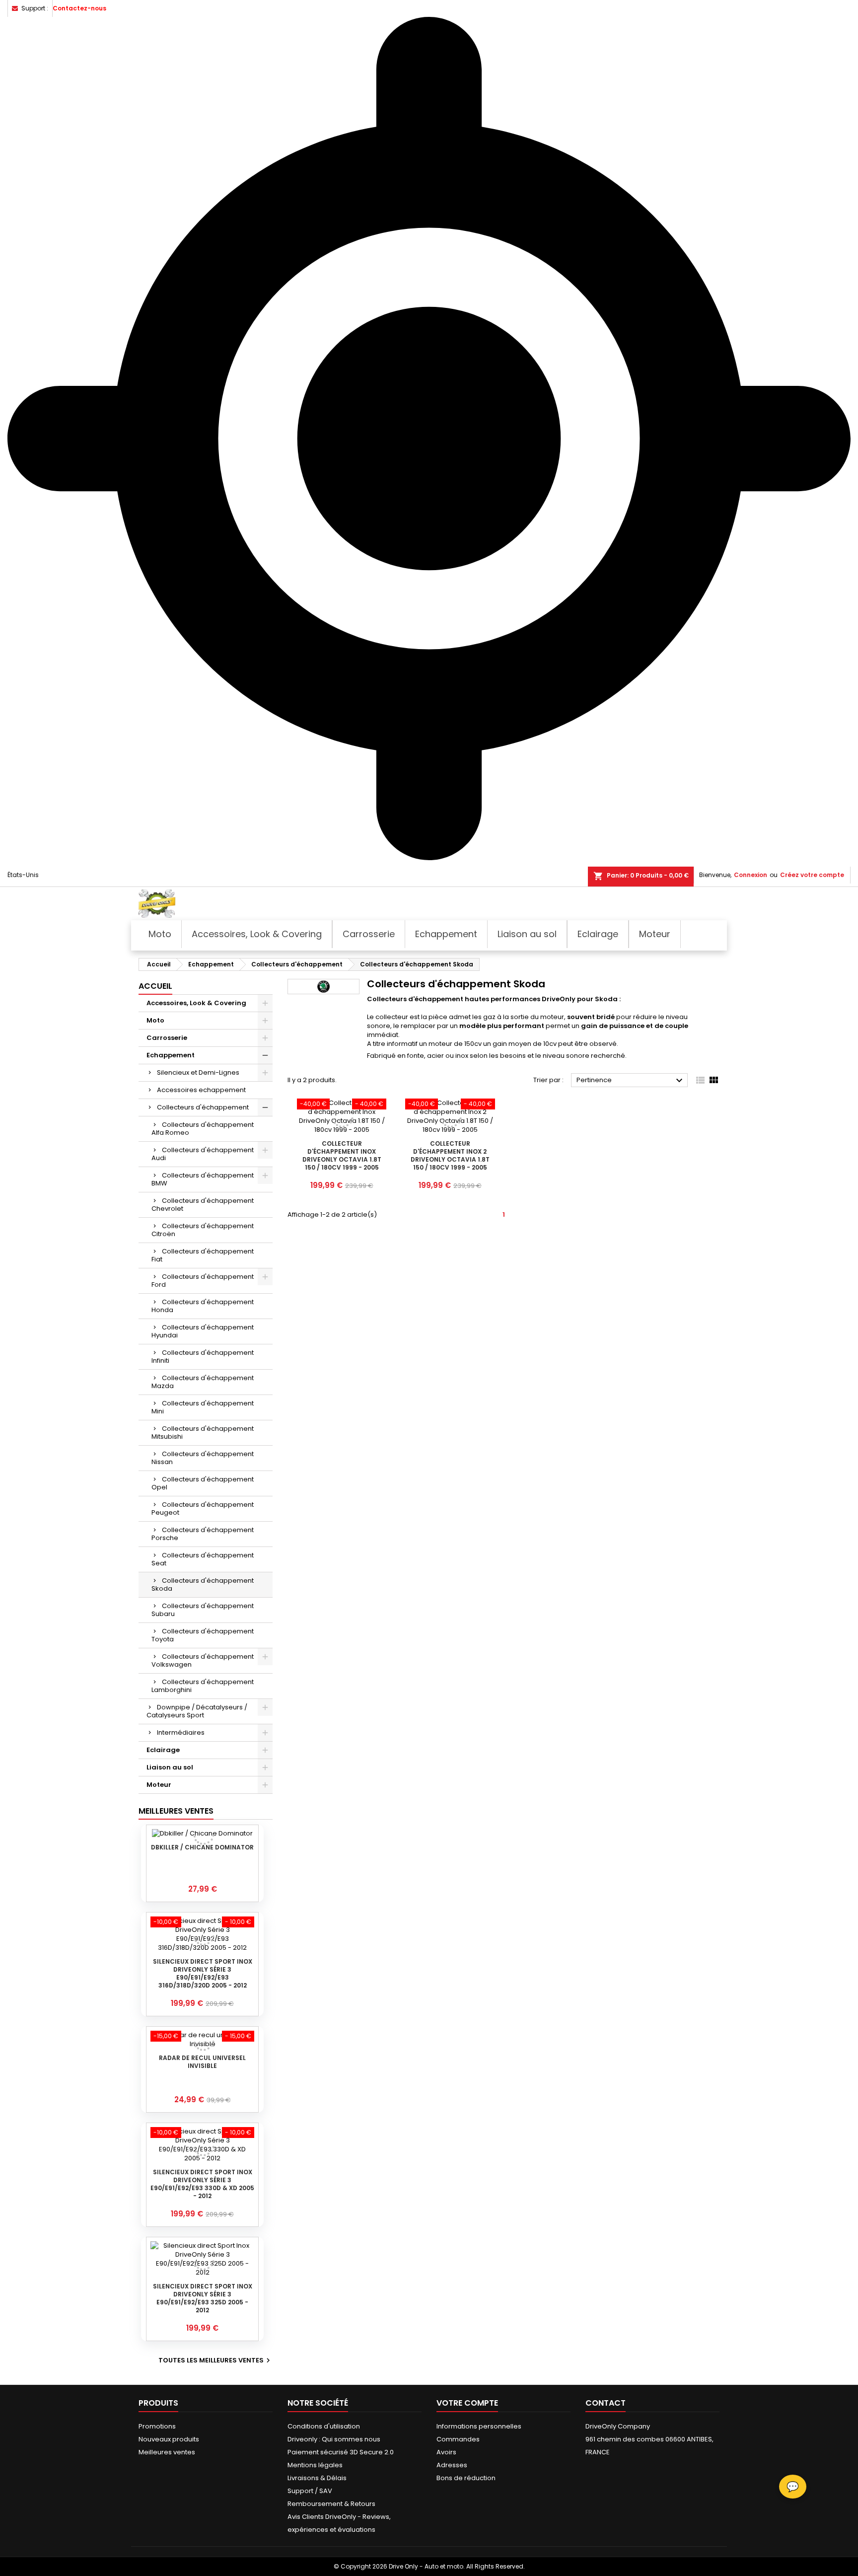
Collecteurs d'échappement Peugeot (203, 1509)
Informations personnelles (479, 2426)
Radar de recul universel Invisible (202, 2062)
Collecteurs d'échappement (203, 1107)
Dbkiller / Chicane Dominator (202, 1847)
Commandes (458, 2439)
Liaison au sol (170, 1767)
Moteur (159, 1785)
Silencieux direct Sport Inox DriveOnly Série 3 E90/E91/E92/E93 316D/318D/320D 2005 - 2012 (203, 1973)
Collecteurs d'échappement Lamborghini (203, 1686)
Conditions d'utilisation (324, 2426)
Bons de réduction (466, 2478)
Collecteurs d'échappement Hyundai (203, 1331)
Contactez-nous (79, 8)
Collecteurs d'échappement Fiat (203, 1255)
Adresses (452, 2465)
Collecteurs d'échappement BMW (203, 1179)
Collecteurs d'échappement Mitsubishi (203, 1433)
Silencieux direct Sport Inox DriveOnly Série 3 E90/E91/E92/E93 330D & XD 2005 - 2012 (202, 2184)
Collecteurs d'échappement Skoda (203, 1584)
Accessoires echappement (201, 1090)
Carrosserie (167, 1038)
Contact (606, 2403)
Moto (155, 1020)
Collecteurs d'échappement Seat (203, 1559)
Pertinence (631, 1081)
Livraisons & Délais (317, 2478)
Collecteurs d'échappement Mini (203, 1407)
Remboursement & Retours (331, 2504)
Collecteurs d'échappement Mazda (203, 1382)
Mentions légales (315, 2465)
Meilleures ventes (167, 2452)
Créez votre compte (812, 875)
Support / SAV (310, 2491)
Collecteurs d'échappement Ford (203, 1281)
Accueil (155, 986)
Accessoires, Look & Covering (196, 1003)
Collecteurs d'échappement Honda (203, 1306)
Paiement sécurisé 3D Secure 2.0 (341, 2452)
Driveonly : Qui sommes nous (334, 2439)
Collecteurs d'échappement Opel (203, 1483)
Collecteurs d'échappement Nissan (203, 1458)
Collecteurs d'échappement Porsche (203, 1534)
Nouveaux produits (169, 2439)
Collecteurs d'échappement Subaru (203, 1610)
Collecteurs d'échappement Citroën (203, 1230)
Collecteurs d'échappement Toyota (203, 1635)
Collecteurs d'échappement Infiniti (203, 1357)
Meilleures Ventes (176, 1811)
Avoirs (446, 2452)
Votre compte (467, 2403)
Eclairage (163, 1750)
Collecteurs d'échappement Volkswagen (203, 1660)
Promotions (157, 2426)
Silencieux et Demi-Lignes (198, 1072)
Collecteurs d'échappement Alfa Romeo (203, 1129)
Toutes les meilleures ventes (215, 2360)
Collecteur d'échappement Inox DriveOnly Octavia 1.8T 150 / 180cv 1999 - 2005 (342, 1155)
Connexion (751, 875)
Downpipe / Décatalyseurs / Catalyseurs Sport (197, 1711)
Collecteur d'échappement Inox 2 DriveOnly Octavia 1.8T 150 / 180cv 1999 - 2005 (450, 1155)
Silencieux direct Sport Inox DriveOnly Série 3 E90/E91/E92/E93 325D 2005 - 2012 (203, 2298)
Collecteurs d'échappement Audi (203, 1154)
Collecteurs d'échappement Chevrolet (203, 1205)
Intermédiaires (181, 1732)
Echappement (171, 1055)
